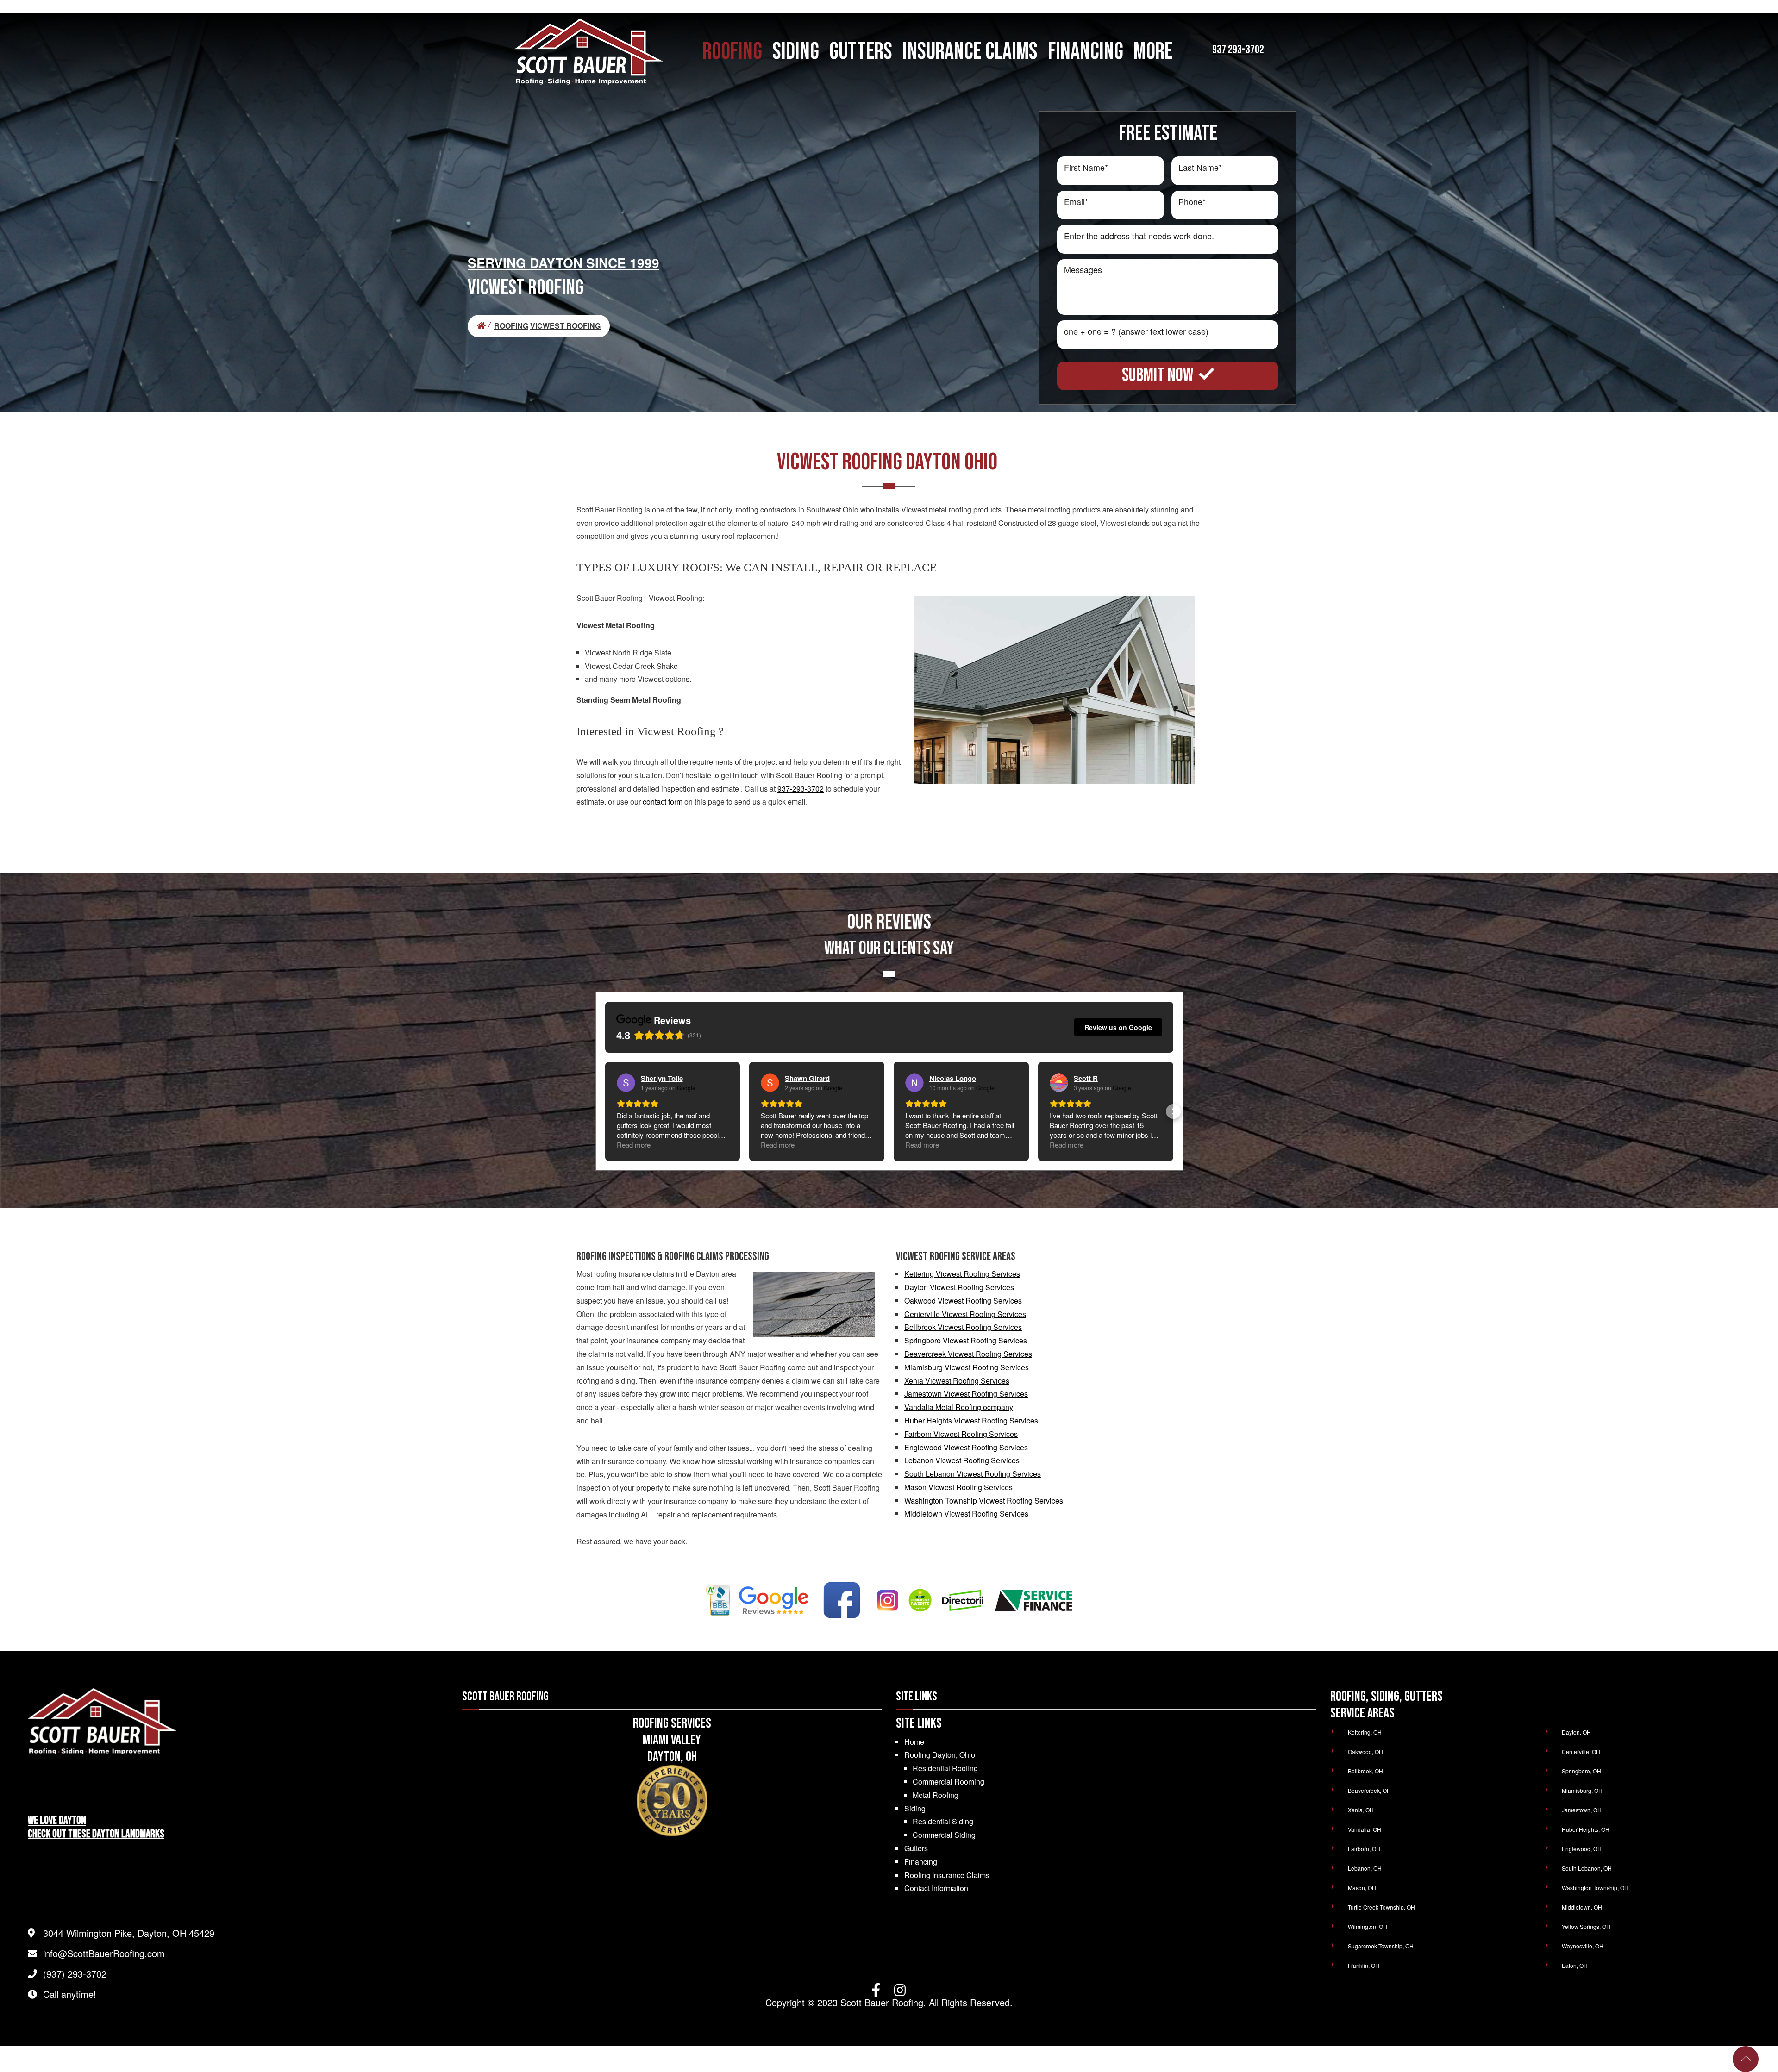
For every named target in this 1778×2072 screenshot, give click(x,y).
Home (914, 1742)
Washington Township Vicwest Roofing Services (984, 1501)
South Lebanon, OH (1587, 1868)
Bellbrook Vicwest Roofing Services (963, 1327)
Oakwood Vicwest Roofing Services (963, 1301)
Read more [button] (634, 1145)
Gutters (916, 1848)
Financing (921, 1862)
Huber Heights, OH (1586, 1829)
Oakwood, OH (1365, 1751)
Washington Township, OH (1595, 1888)
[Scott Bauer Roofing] (485, 326)
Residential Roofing (945, 1768)
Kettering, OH (1365, 1732)
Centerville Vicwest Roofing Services (965, 1314)
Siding (915, 1808)
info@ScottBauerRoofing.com (104, 1953)
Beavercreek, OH (1369, 1790)
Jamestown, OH (1582, 1810)
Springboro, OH (1581, 1771)
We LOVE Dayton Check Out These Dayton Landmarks (96, 1827)
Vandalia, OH (1365, 1829)
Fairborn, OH (1364, 1849)
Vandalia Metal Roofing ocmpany (959, 1407)
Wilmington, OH (1368, 1926)
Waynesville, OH (1583, 1946)
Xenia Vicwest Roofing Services (957, 1381)
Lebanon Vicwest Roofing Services (962, 1460)
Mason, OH (1362, 1888)
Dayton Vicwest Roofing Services (959, 1287)
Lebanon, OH (1365, 1868)
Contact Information (936, 1888)
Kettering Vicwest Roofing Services (962, 1274)
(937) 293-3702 (75, 1974)
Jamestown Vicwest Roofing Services (966, 1394)
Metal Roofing (936, 1795)
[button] (605, 1111)
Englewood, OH (1582, 1849)
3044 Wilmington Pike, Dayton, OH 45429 (129, 1933)
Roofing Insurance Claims (947, 1875)
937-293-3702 (801, 789)
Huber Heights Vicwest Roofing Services (971, 1420)
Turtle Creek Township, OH (1381, 1907)
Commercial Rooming (948, 1782)
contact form (663, 802)
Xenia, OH (1361, 1810)
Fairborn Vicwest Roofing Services (961, 1434)
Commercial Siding (944, 1835)
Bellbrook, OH (1365, 1771)
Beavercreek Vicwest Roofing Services (968, 1354)
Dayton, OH (1576, 1732)
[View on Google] (626, 1083)
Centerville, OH (1581, 1751)
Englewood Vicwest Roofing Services (966, 1447)
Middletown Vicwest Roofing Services (966, 1513)
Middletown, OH (1582, 1907)
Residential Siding (943, 1821)
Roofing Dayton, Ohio (940, 1755)
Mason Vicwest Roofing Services (958, 1487)
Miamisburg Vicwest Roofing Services (967, 1367)
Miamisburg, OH (1582, 1790)
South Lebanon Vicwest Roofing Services (973, 1474)
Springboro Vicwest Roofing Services (966, 1340)
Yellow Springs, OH (1586, 1926)
